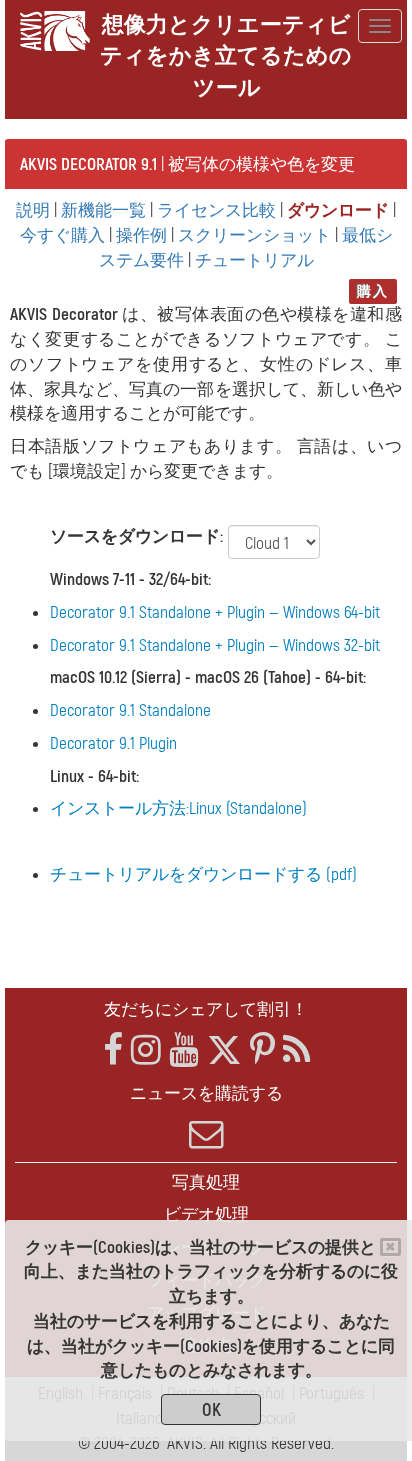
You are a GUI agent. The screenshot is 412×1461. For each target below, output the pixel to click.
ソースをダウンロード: (136, 536)
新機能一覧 (103, 210)
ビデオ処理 (206, 1214)
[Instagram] (146, 1050)
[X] (224, 1050)
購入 (373, 291)
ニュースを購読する (206, 1093)
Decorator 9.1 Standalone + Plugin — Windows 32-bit (215, 645)
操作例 (141, 235)
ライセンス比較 (216, 210)
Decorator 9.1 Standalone (130, 710)
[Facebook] (113, 1050)
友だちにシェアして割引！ (206, 1009)
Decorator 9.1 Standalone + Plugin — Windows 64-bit (215, 612)
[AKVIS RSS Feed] (296, 1050)
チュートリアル (254, 260)
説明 (33, 210)
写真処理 (206, 1182)
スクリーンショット (254, 235)
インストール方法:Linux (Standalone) (178, 808)
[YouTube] (184, 1050)
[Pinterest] (262, 1050)
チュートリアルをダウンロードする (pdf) (203, 874)
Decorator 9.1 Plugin (113, 743)
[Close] (390, 1247)
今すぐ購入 (62, 235)
